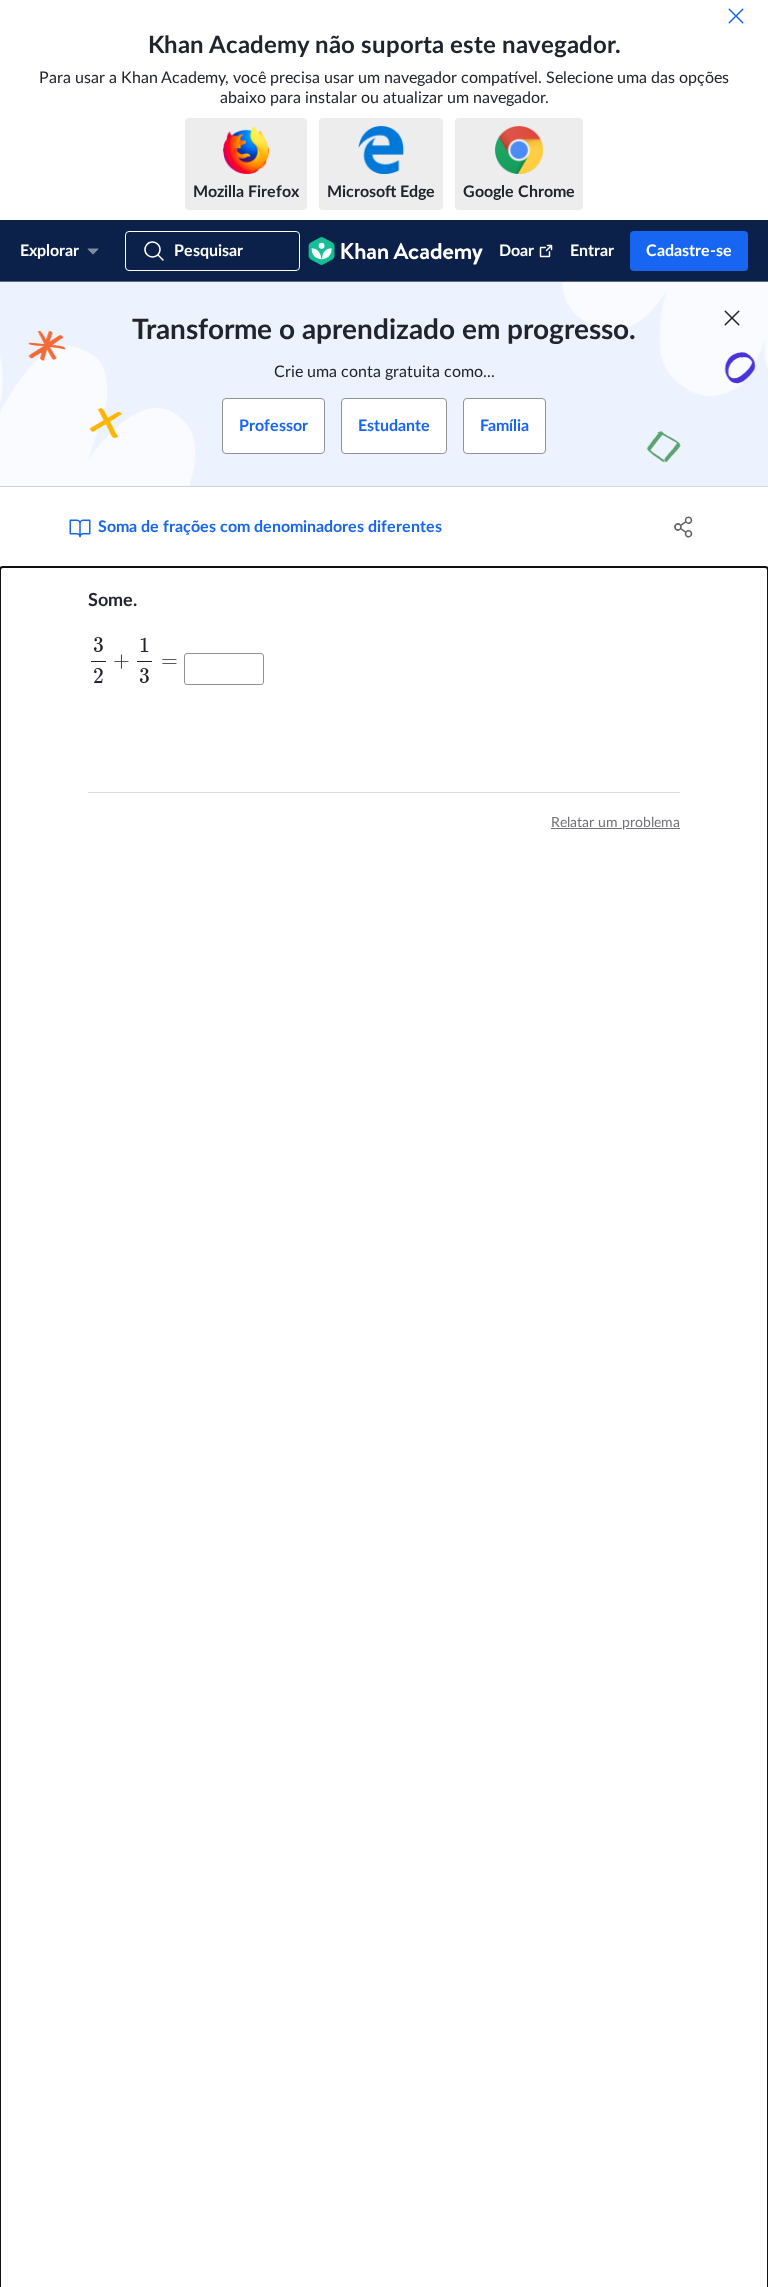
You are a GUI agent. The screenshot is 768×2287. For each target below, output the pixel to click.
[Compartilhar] (684, 527)
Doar (516, 251)
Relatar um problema (615, 823)
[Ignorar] (736, 16)
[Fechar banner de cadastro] (732, 318)
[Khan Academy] (395, 251)
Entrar (592, 251)
